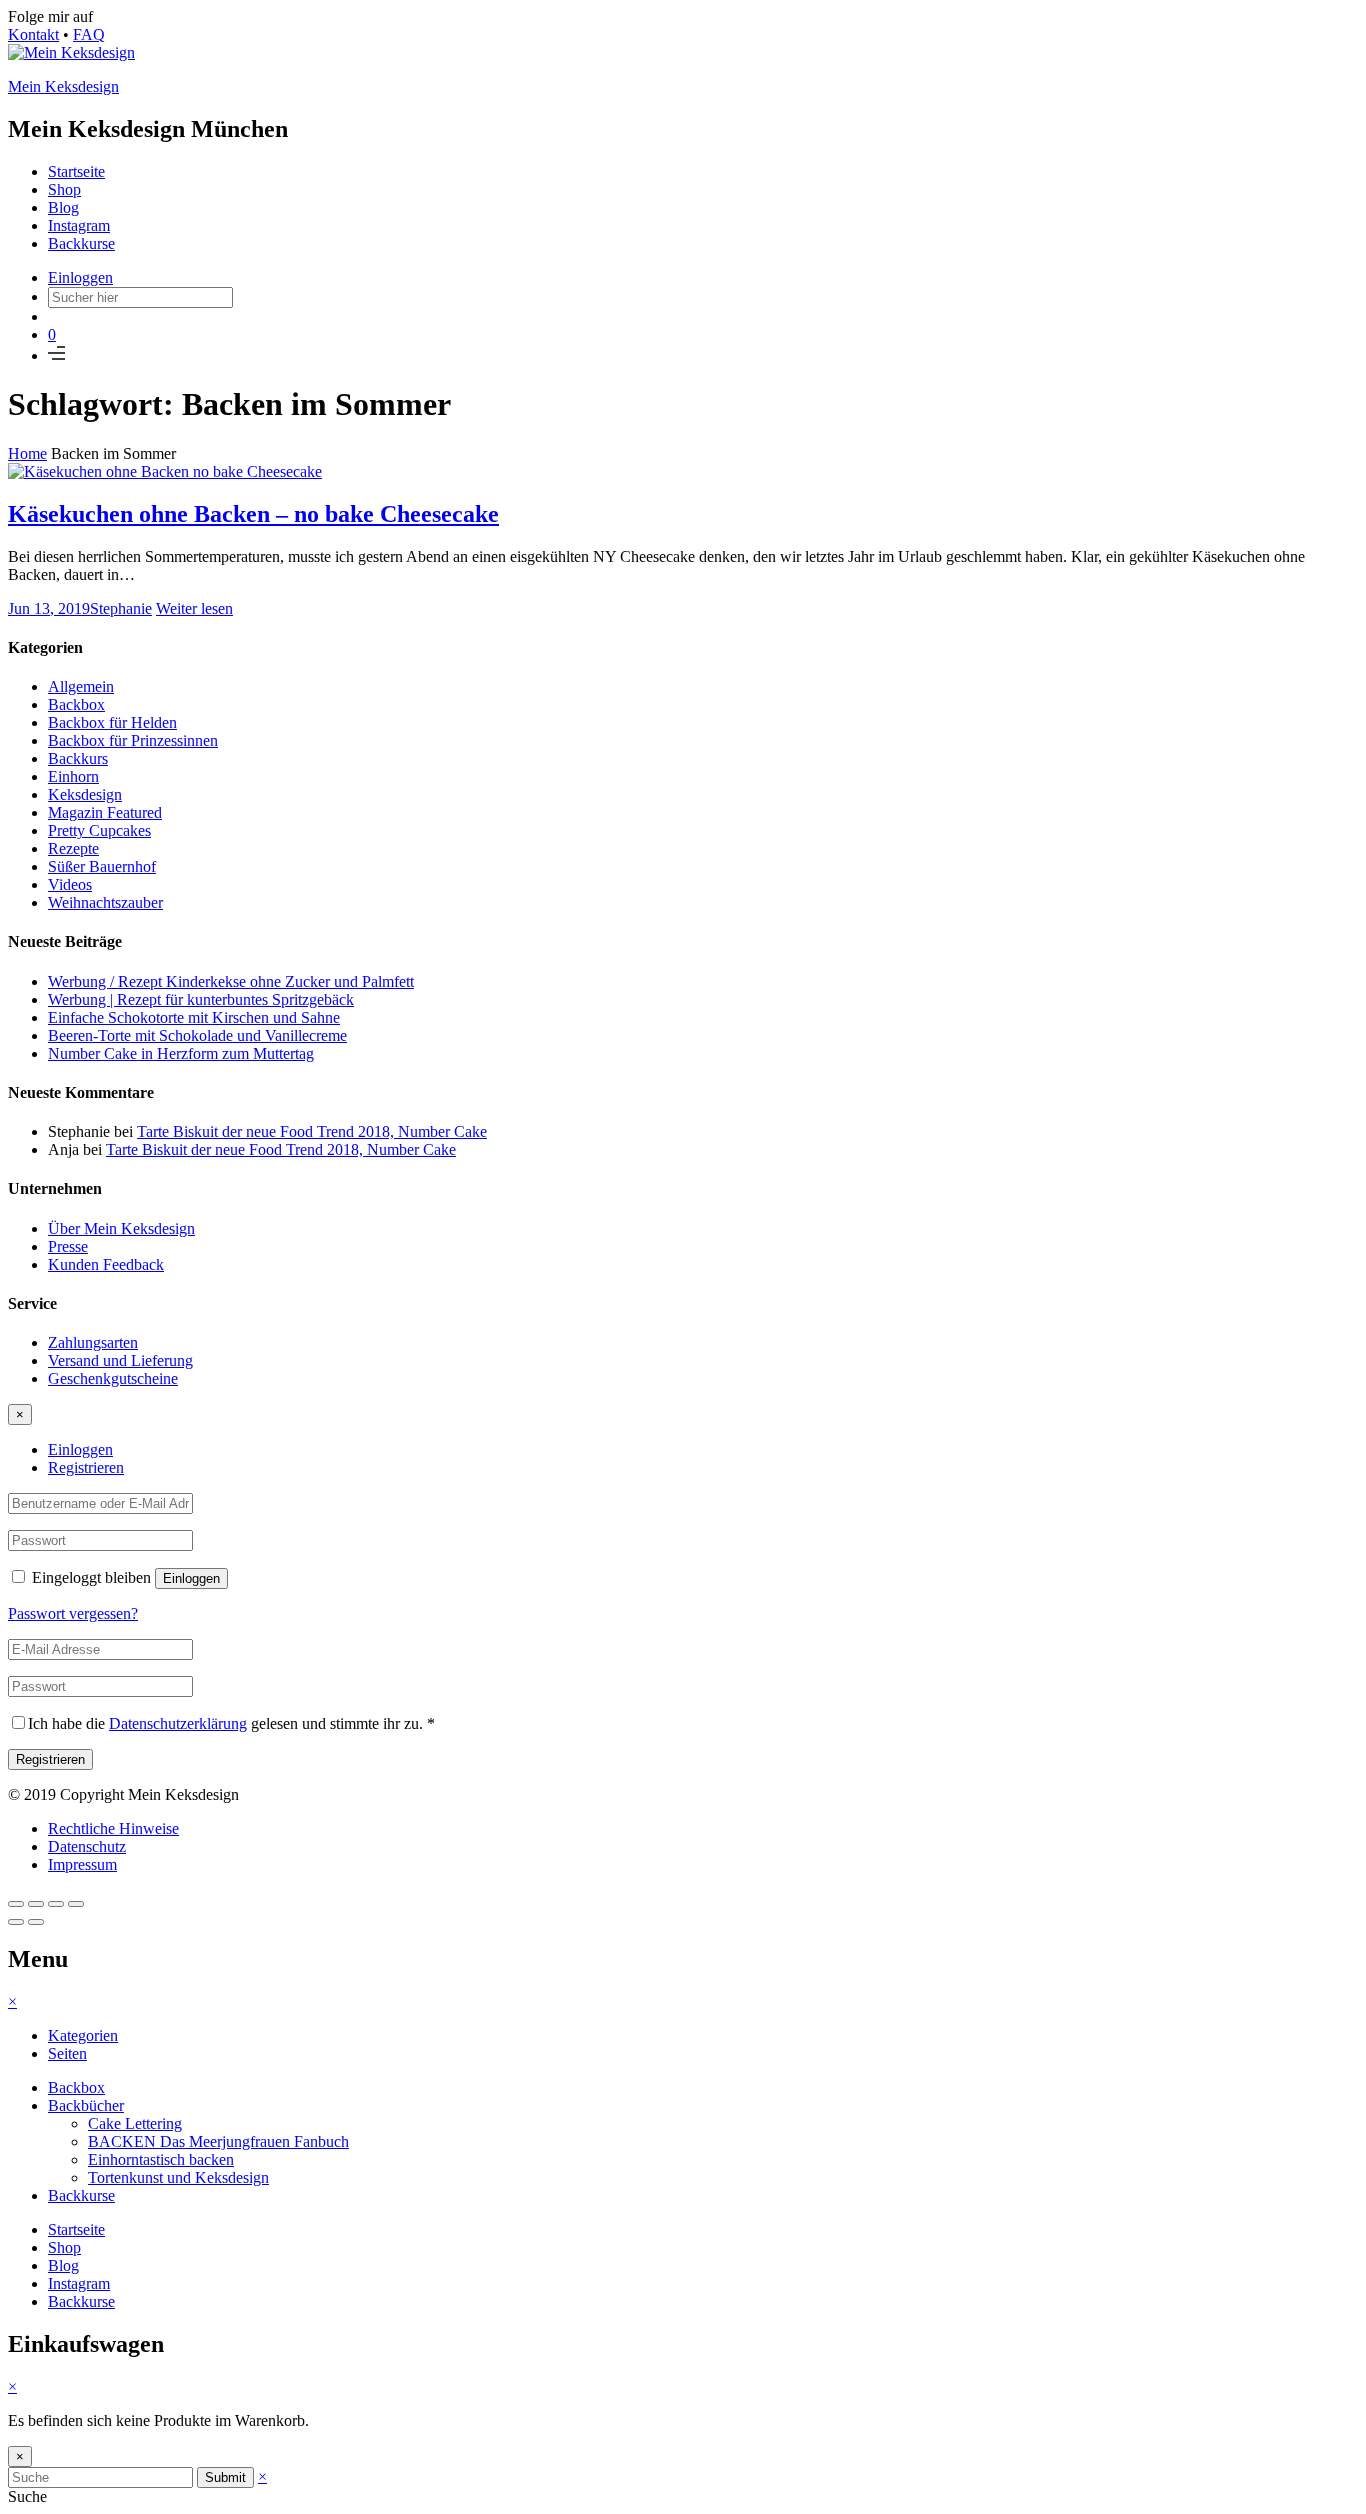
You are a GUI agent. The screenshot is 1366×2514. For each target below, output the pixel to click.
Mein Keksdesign (63, 86)
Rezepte (73, 848)
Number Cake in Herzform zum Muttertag (181, 1053)
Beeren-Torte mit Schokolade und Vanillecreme (197, 1035)
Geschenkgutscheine (113, 1378)
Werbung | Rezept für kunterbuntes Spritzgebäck (201, 999)
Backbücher (86, 2105)
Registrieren (86, 1467)
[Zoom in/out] (76, 1904)
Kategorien (83, 2035)
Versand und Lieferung (120, 1360)
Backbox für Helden (112, 722)
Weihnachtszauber (105, 902)
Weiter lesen (194, 608)
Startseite (76, 171)
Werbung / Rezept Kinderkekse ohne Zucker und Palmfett (231, 981)
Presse (68, 1246)
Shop (64, 189)
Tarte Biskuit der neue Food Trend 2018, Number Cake (312, 1131)
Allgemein (81, 686)
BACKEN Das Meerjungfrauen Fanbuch (218, 2141)
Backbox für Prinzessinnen (133, 740)
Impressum (82, 1864)
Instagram (79, 225)
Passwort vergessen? (73, 1613)
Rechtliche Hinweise (113, 1828)
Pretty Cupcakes (99, 830)
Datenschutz (87, 1846)
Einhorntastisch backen (161, 2159)
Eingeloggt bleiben (91, 1577)
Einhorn (73, 776)
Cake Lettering (135, 2123)
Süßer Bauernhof (102, 866)
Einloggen (80, 277)
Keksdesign (85, 794)
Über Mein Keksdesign (121, 1228)
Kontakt (33, 34)
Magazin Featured (105, 812)
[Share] (36, 1904)
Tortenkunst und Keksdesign (178, 2177)
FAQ (89, 34)
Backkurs (78, 758)
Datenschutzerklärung (178, 1723)
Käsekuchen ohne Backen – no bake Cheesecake (253, 514)
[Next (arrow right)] (36, 1922)
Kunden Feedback (106, 1264)
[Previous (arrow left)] (16, 1922)
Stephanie (121, 608)
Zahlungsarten (93, 1342)
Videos (70, 884)
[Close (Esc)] (16, 1904)
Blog (63, 207)
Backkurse (81, 243)
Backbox (76, 704)
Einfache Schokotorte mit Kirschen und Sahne (194, 1017)
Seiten (67, 2053)
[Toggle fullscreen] (56, 1904)
